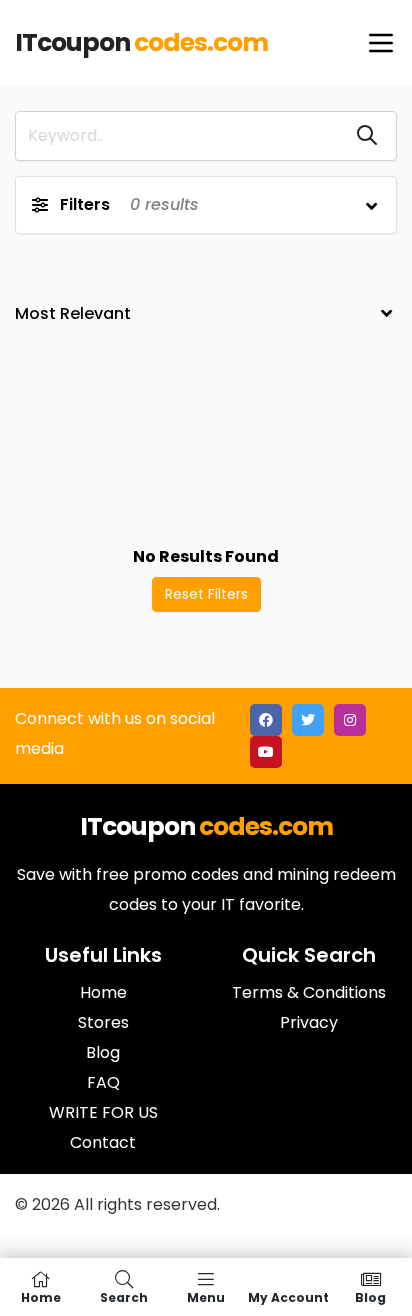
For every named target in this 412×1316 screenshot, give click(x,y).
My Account (288, 1296)
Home (41, 1296)
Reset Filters (206, 594)
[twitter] (308, 720)
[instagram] (350, 720)
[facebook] (266, 720)
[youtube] (266, 752)
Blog (370, 1296)
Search (124, 1296)
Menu (206, 1296)
